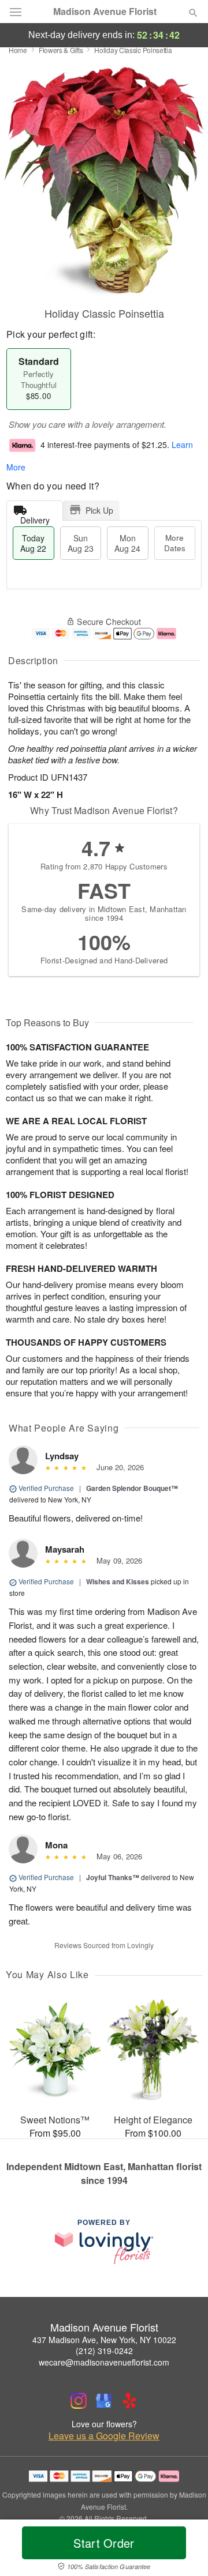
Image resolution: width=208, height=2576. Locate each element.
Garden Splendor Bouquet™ (132, 1488)
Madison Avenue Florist (105, 12)
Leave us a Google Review (104, 2436)
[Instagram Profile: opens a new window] (79, 2401)
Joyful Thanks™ (113, 1877)
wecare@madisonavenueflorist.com (104, 2362)
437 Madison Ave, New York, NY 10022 (104, 2340)
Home (18, 50)
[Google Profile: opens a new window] (104, 2401)
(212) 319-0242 (104, 2351)
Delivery (35, 517)
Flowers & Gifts (61, 50)
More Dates (175, 543)
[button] (183, 2550)
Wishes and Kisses (118, 1581)
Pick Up (99, 510)
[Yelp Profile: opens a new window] (129, 2401)
